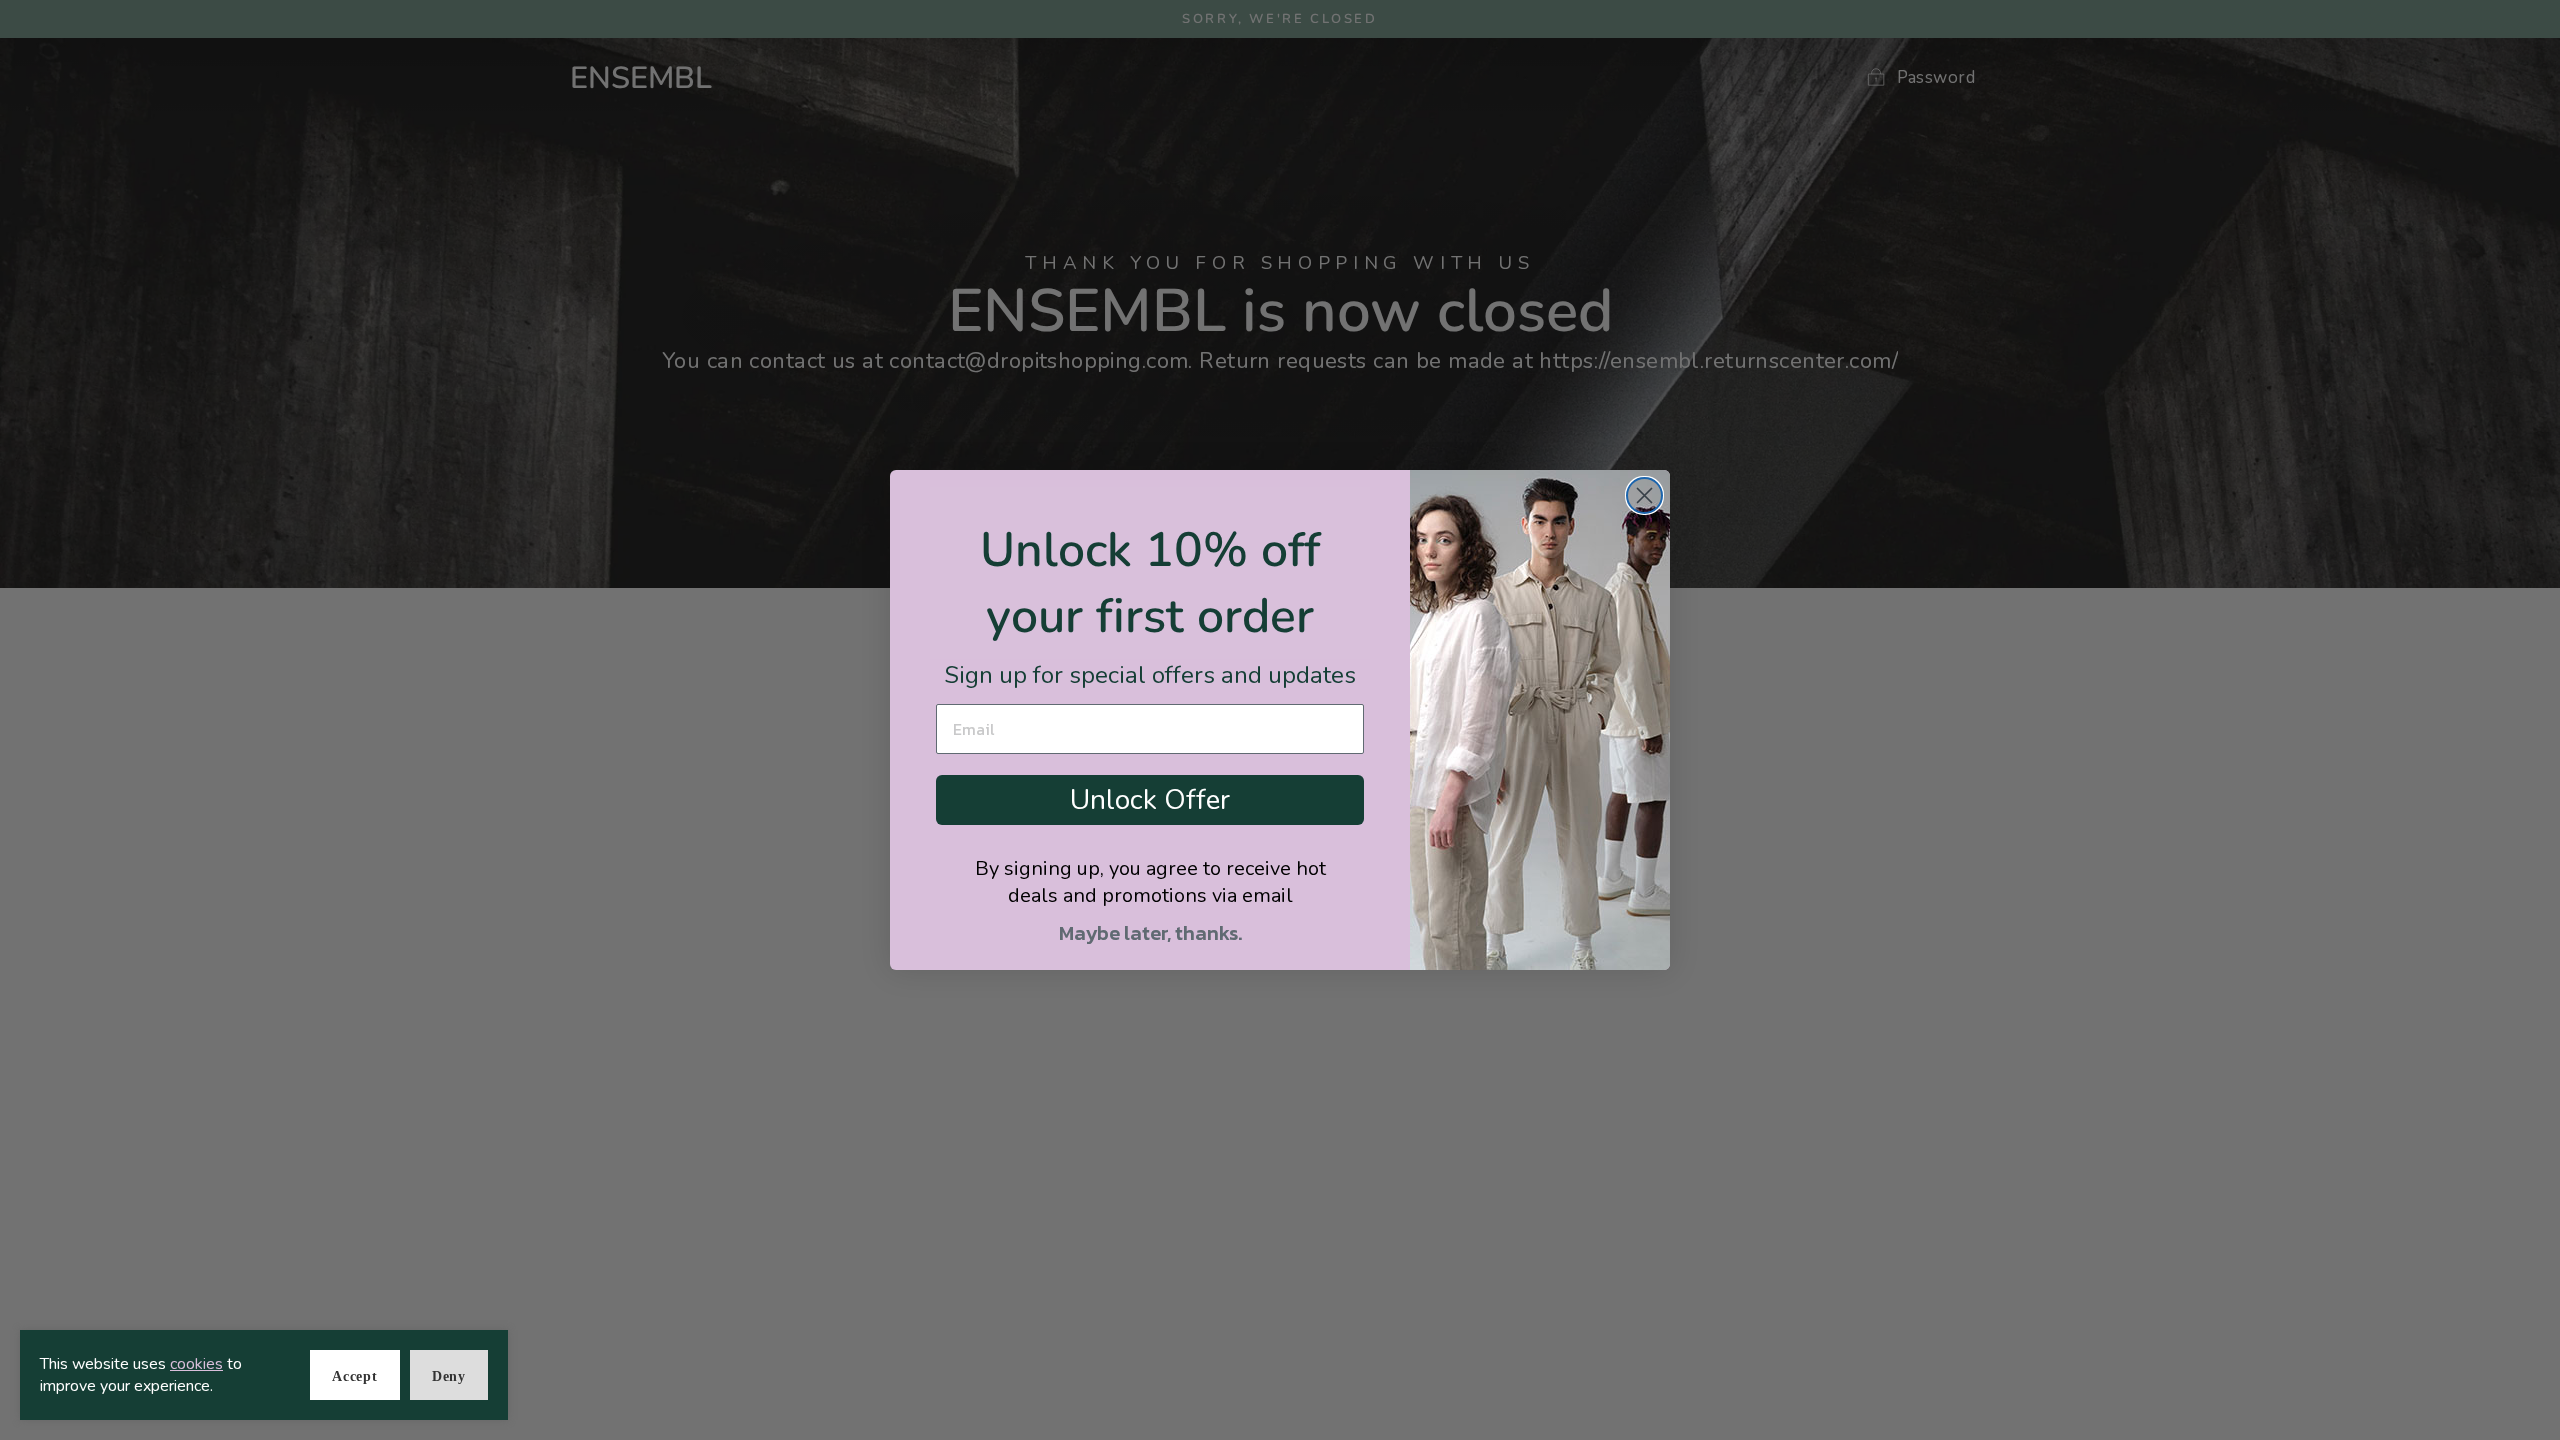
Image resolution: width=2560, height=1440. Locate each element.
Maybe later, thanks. (1150, 933)
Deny (449, 1376)
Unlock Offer (1150, 800)
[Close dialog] (1644, 495)
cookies (196, 1364)
